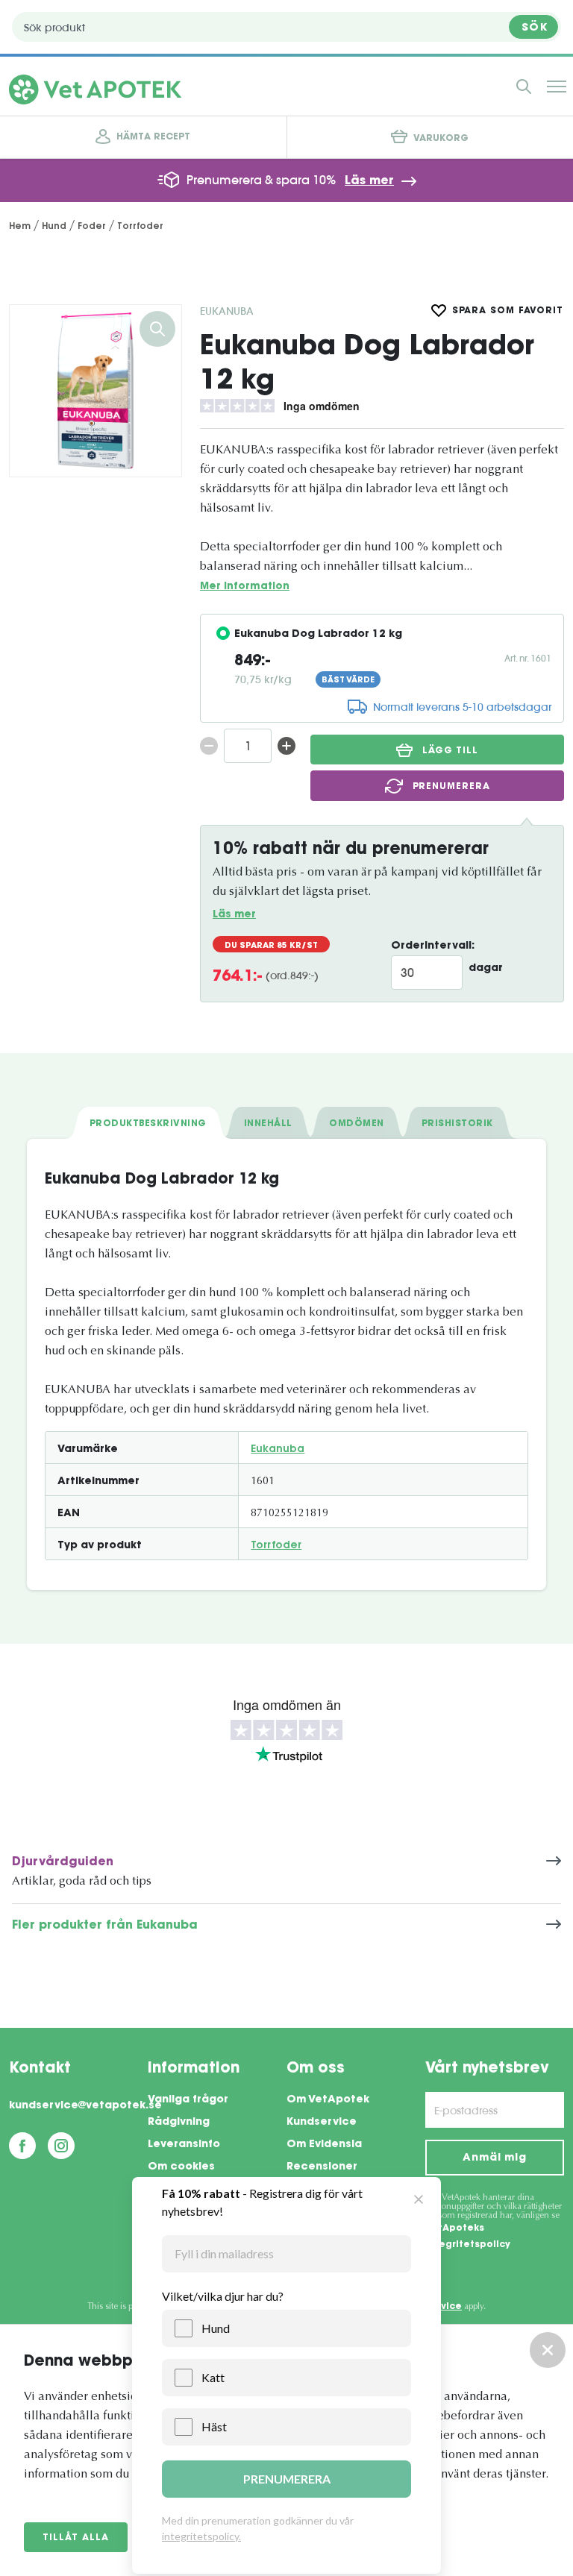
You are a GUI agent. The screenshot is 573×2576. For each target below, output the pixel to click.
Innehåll (268, 1124)
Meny (557, 87)
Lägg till (450, 751)
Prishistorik (457, 1124)
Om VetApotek (328, 2100)
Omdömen (356, 1124)
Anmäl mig (495, 2158)
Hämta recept (153, 137)
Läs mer (369, 181)
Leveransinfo (184, 2145)
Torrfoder (276, 1546)
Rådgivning (179, 2123)
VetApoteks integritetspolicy (468, 2237)
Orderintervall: (433, 946)
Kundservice (322, 2123)
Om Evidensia (324, 2145)
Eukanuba (227, 311)
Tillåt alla (76, 2538)
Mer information (245, 587)
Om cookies (181, 2167)
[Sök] (524, 87)
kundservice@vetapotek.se (78, 2106)
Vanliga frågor (188, 2100)
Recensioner (322, 2167)
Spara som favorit (508, 311)
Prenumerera (451, 787)
